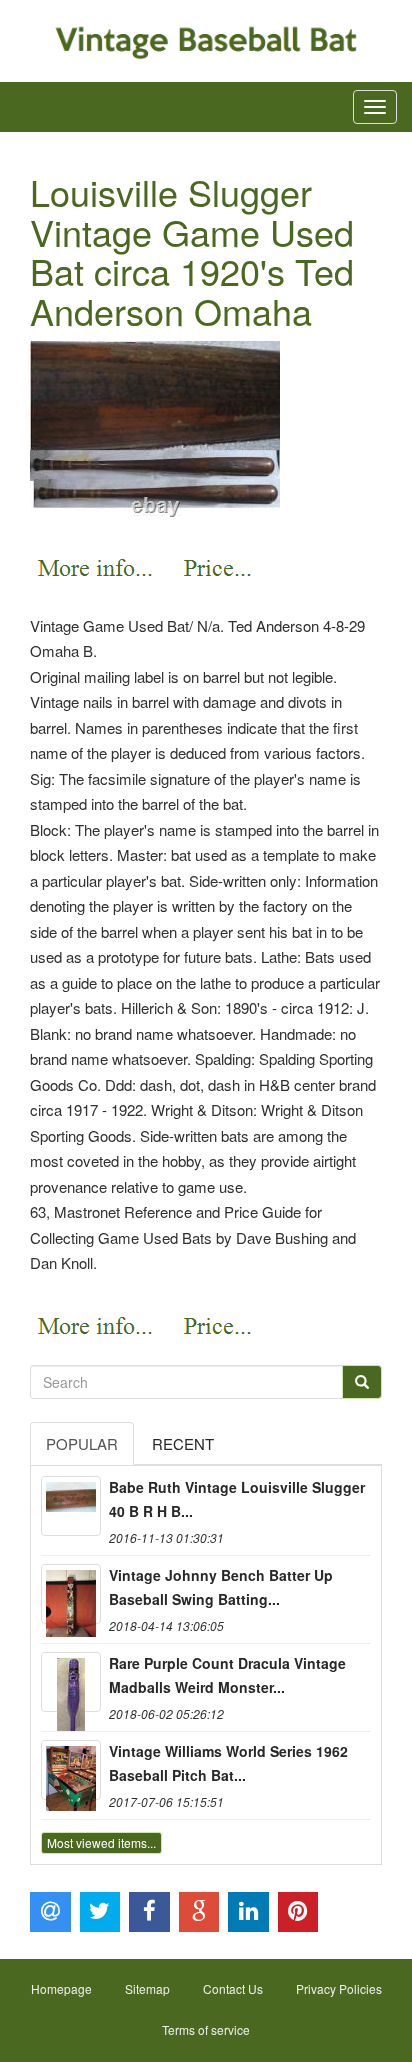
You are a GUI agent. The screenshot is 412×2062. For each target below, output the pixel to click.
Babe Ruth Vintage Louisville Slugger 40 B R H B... (237, 1499)
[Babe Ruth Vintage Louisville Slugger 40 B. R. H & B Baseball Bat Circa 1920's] (71, 1506)
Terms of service (206, 2029)
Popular (82, 1443)
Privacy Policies (339, 1988)
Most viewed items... (101, 1842)
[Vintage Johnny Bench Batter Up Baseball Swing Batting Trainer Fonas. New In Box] (71, 1594)
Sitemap (147, 1988)
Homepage (61, 1988)
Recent (183, 1443)
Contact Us (233, 1988)
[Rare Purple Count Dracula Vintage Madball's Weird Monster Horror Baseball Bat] (71, 1682)
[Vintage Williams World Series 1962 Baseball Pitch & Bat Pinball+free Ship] (71, 1770)
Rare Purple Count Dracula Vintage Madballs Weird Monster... (227, 1675)
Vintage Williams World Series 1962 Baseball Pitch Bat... (228, 1763)
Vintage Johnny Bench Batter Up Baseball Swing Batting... (221, 1587)
